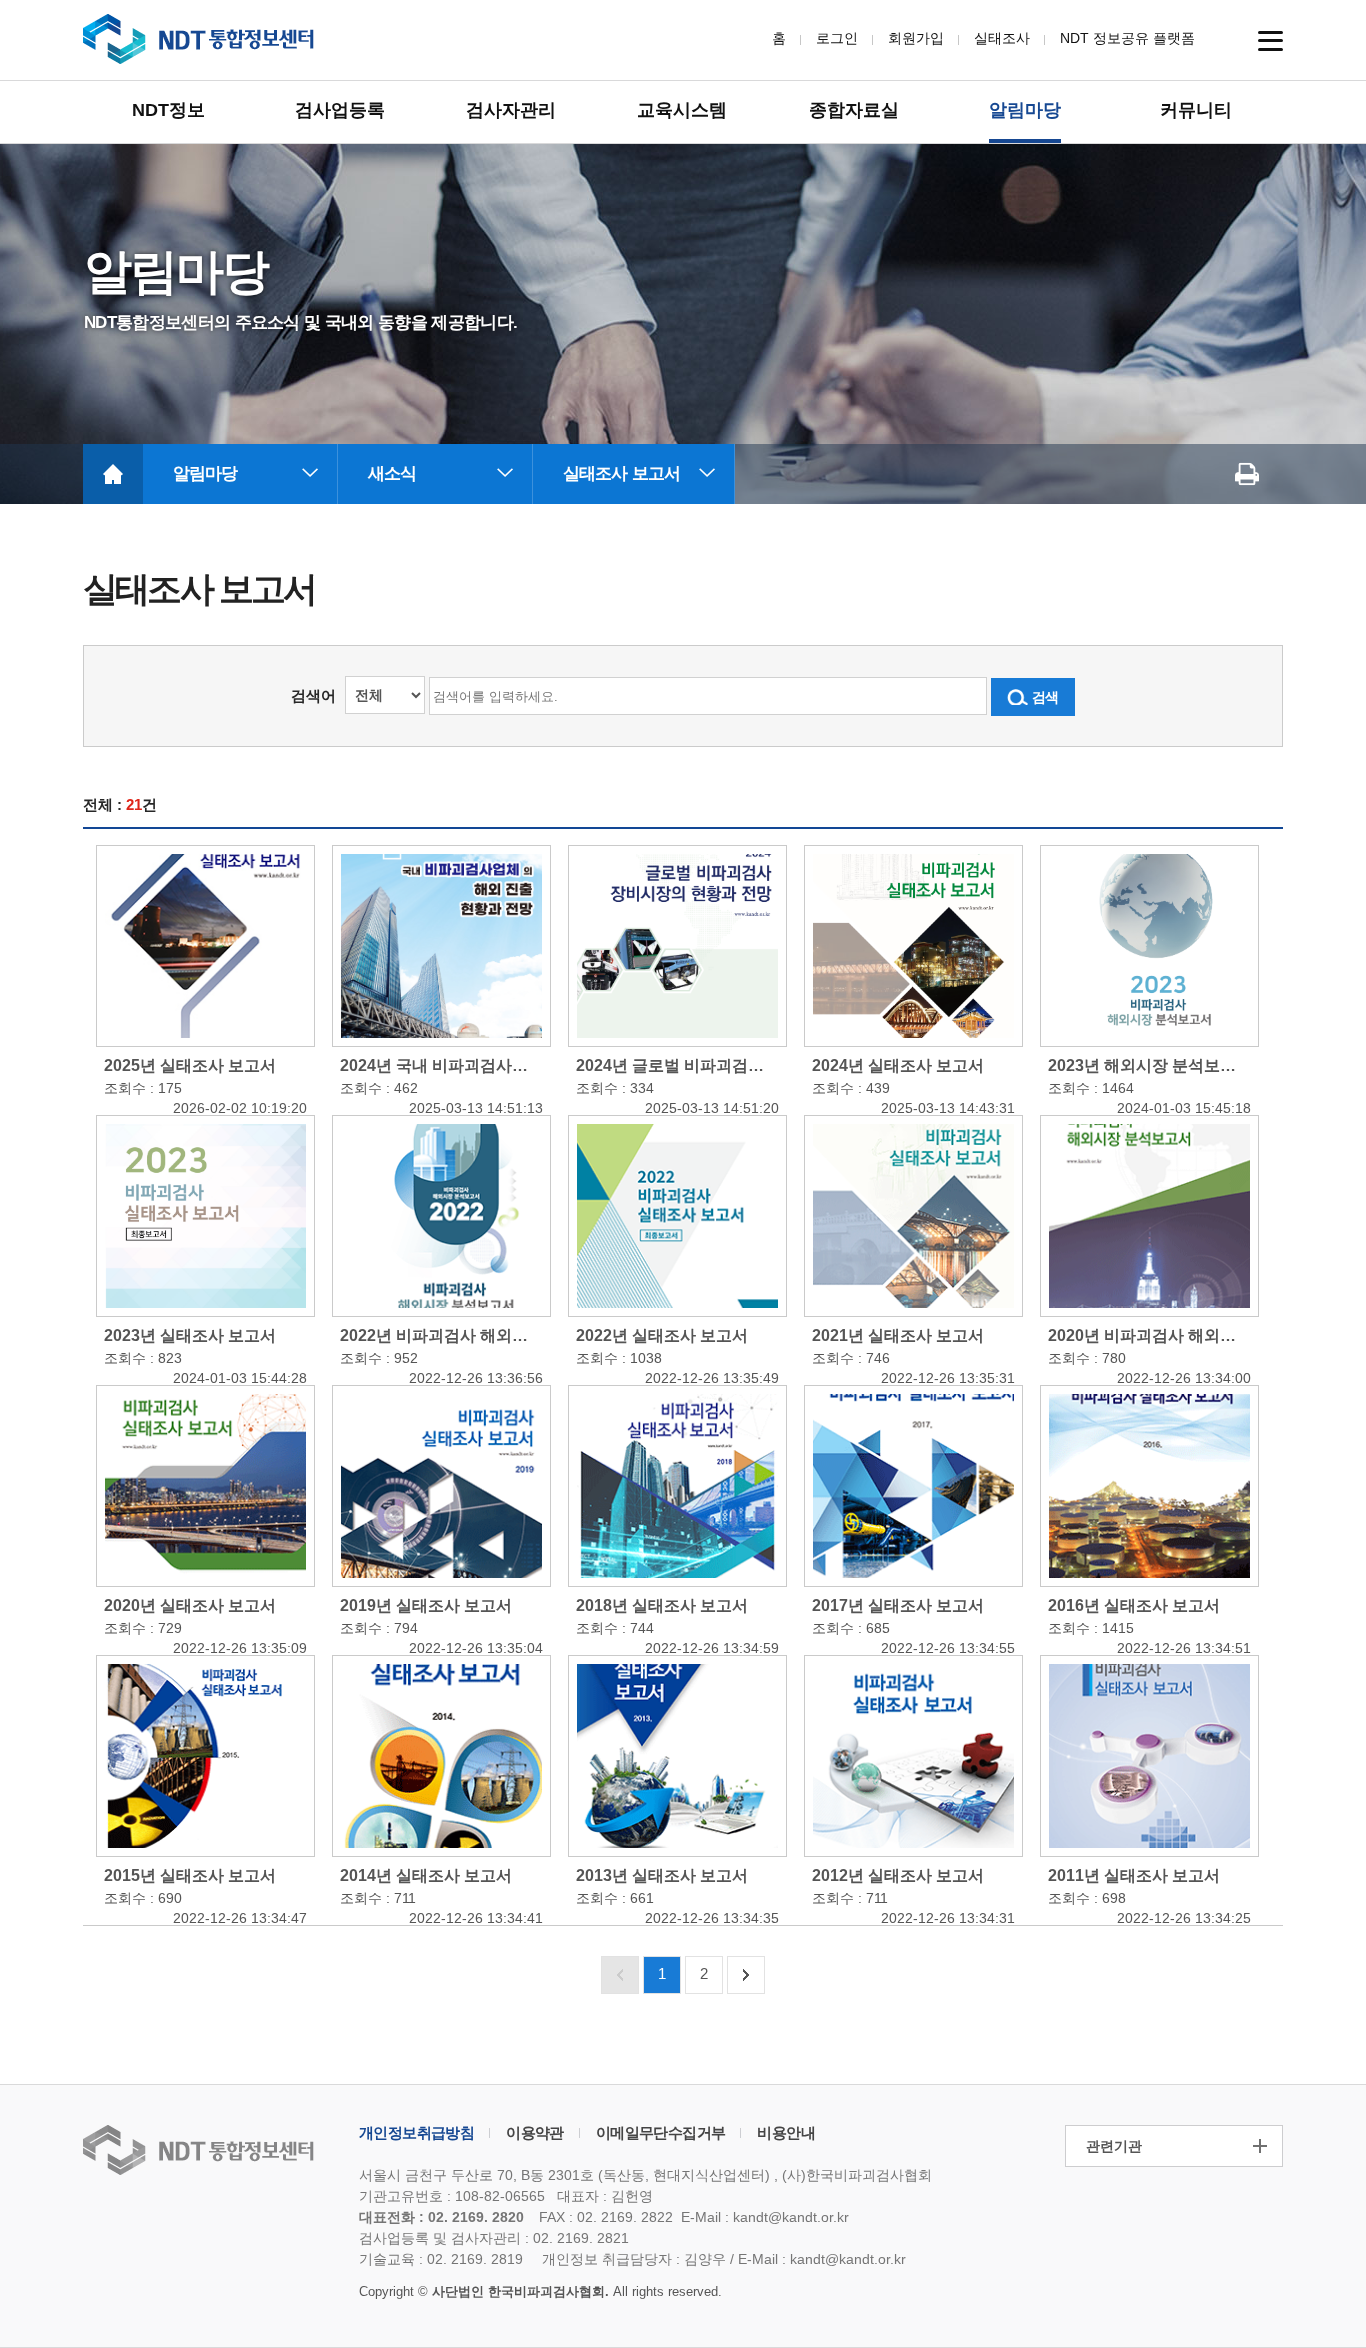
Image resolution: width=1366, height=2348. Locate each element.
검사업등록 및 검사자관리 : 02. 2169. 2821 (494, 2238)
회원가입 (916, 38)
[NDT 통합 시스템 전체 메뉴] (1270, 41)
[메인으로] (199, 39)
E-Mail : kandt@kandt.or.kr (765, 2217)
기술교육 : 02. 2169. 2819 (441, 2259)
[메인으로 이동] (113, 474)
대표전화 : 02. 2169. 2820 (441, 2217)
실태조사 (1002, 38)
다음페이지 (746, 1975)
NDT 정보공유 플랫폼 (1127, 38)
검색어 (313, 695)
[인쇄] (1247, 474)
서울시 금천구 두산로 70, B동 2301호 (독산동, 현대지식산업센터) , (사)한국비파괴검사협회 (645, 2175)
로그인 (837, 38)
